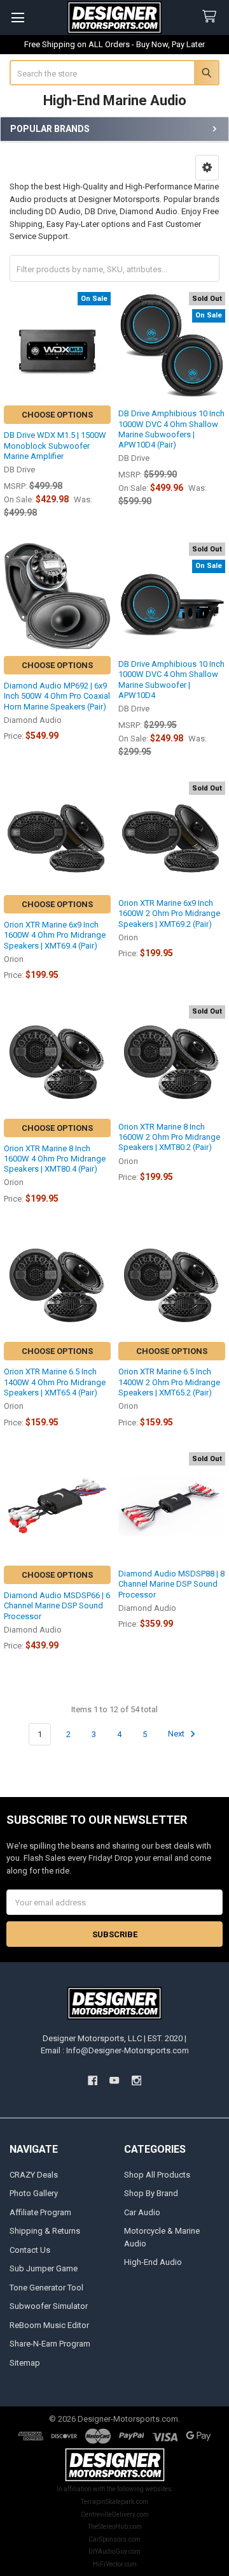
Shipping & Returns (45, 2231)
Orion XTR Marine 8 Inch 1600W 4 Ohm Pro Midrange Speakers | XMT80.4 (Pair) (55, 1159)
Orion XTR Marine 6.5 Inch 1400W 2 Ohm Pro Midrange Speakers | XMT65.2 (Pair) (169, 1382)
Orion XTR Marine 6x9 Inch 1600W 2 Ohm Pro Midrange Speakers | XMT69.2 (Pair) (169, 913)
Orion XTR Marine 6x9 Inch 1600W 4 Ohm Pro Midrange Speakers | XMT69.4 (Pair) (55, 935)
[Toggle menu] (17, 18)
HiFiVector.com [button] (115, 2564)
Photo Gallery (34, 2193)
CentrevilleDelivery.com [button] (115, 2514)
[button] (207, 168)
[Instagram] (136, 2081)
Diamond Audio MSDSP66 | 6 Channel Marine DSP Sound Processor (57, 1606)
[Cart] (212, 17)
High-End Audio (153, 2262)
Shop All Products (157, 2175)
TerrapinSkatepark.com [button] (114, 2502)
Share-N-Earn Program (50, 2344)
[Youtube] (114, 2081)
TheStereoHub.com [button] (115, 2527)
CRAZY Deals (34, 2175)
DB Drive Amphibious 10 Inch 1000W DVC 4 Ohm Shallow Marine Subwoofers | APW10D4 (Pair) (171, 429)
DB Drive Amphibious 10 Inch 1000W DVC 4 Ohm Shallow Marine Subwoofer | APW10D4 (171, 680)
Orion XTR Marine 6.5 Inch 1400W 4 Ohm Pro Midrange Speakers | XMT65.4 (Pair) (55, 1382)
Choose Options (57, 415)
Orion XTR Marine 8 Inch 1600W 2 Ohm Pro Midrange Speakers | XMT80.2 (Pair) (169, 1137)
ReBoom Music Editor (49, 2325)
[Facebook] (93, 2081)
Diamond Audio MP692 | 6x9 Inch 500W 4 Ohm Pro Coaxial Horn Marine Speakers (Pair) (57, 696)
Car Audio (142, 2212)
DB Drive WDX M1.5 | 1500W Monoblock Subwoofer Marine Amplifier (55, 446)
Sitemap (25, 2363)
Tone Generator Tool (46, 2288)
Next (177, 1734)
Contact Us (30, 2250)
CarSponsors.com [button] (114, 2539)
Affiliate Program (40, 2212)
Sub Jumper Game (44, 2268)
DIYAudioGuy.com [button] (114, 2551)
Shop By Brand (151, 2193)
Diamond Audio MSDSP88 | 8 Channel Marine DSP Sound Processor (171, 1584)
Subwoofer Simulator (49, 2306)
